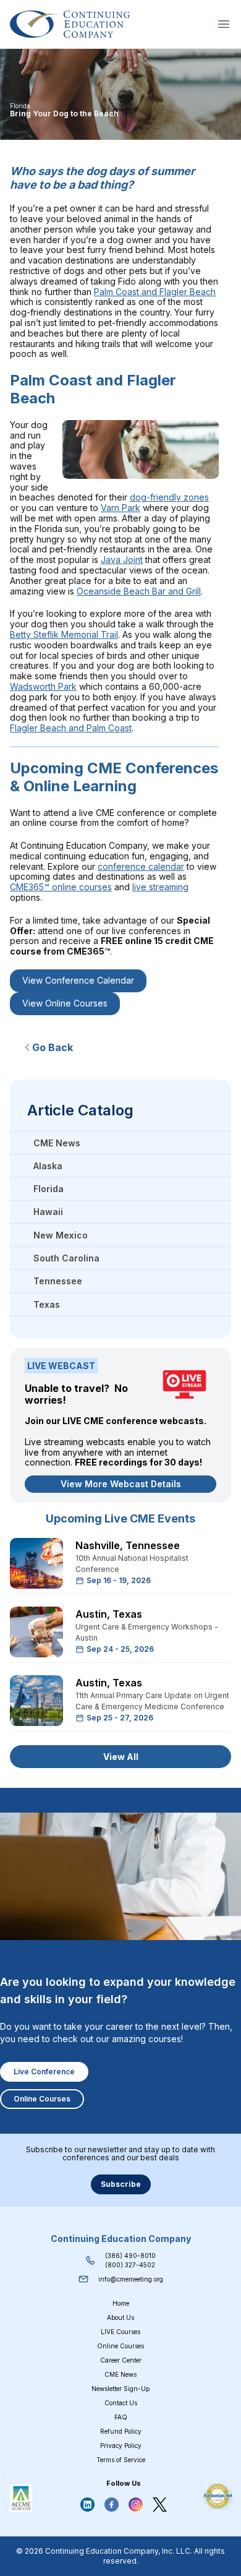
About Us (120, 2317)
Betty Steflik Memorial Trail (64, 634)
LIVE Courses (120, 2332)
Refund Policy (121, 2431)
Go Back (53, 1047)
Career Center (121, 2360)
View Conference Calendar (78, 980)
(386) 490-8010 (130, 2256)
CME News (120, 2374)
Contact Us (121, 2403)
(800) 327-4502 (130, 2265)
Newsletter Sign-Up (120, 2389)
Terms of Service (121, 2460)
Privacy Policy (121, 2445)
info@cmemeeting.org (131, 2279)
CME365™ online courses (61, 887)
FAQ (121, 2417)
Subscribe (121, 2184)
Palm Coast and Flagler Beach (155, 292)
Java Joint (122, 560)
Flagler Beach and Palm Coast (71, 728)
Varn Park (120, 508)
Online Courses (42, 2099)
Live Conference (44, 2072)
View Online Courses (65, 1003)
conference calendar (141, 866)
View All (121, 1757)
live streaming (160, 887)
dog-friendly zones (169, 497)
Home (121, 2303)
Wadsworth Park (43, 686)
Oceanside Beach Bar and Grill (139, 591)
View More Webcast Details (121, 1484)
